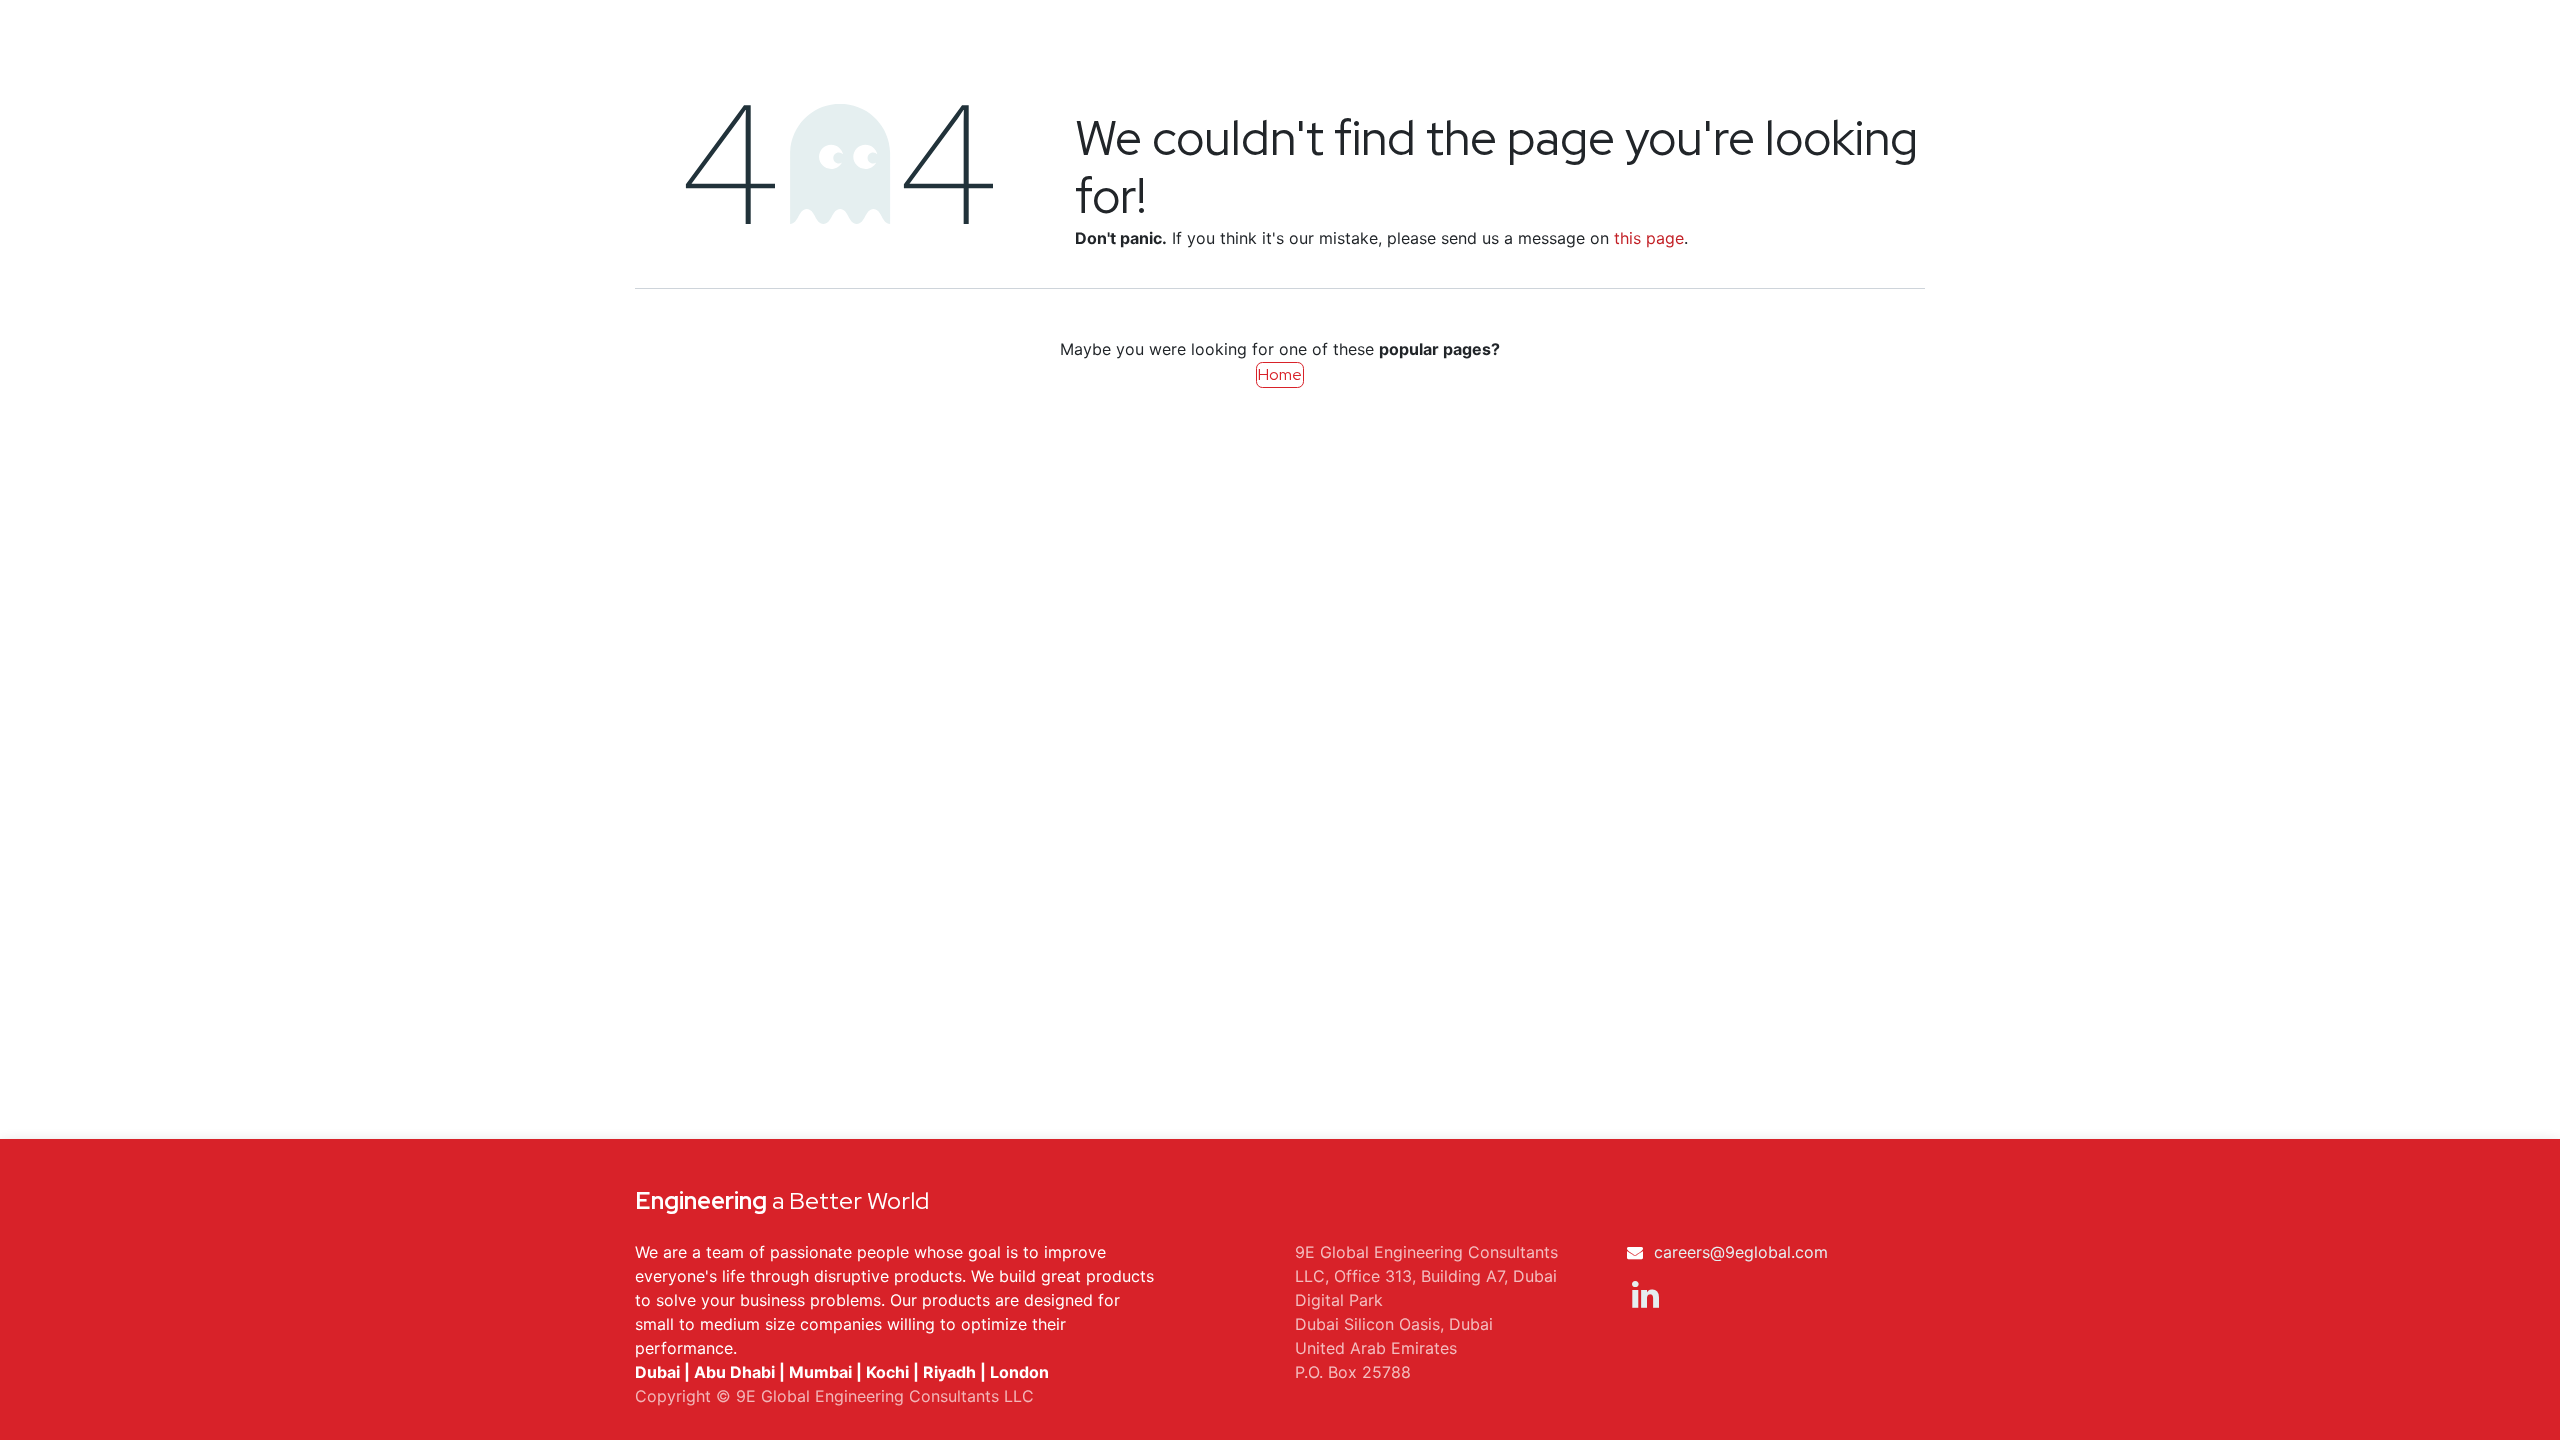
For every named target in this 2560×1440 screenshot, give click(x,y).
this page (1649, 238)
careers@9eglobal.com (1741, 1252)
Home (1280, 374)
